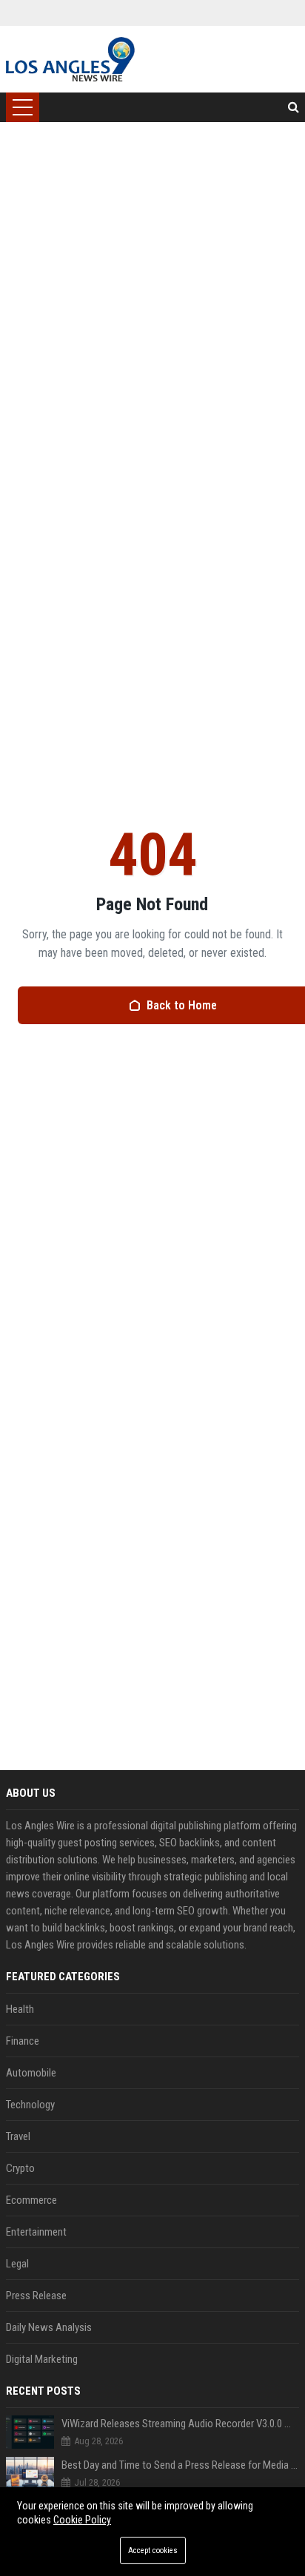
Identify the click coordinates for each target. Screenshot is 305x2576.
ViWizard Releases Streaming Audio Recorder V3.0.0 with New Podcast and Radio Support (180, 2424)
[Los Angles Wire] (70, 59)
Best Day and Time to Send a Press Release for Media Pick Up (180, 2465)
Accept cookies (153, 2550)
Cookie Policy (82, 2520)
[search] (294, 107)
